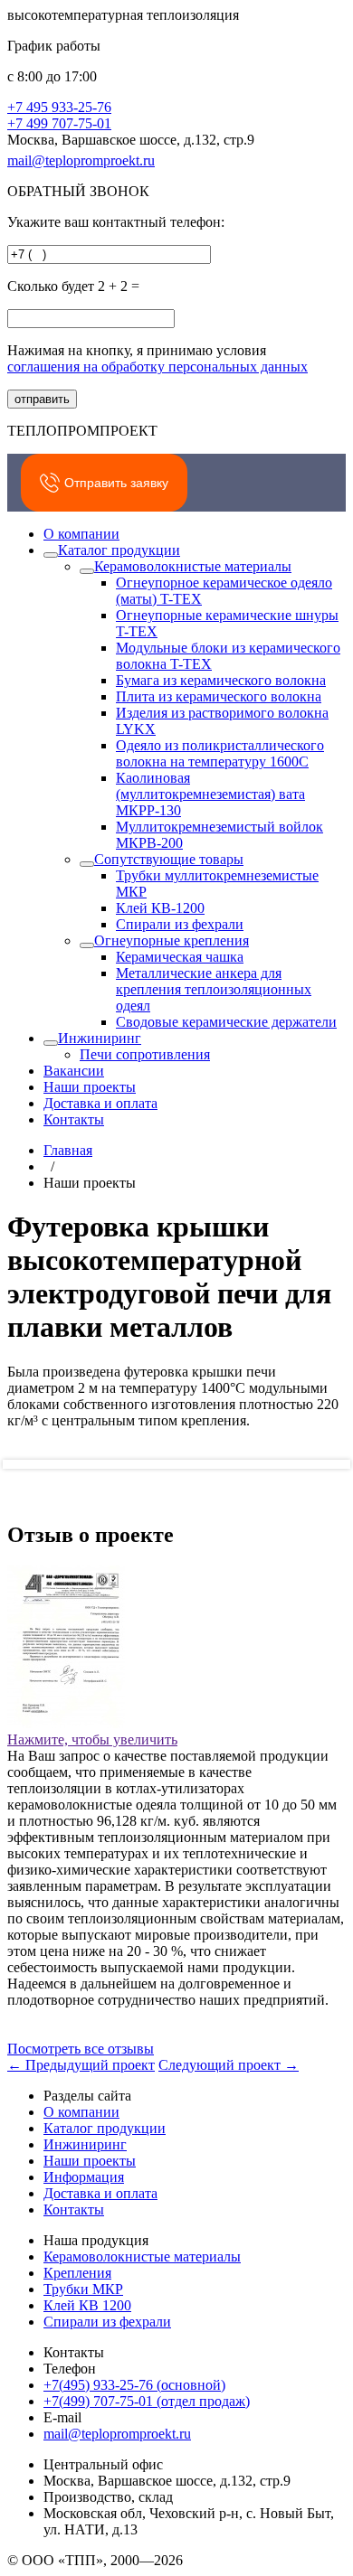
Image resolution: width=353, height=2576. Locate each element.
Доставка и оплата (100, 1103)
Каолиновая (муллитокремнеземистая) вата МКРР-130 (210, 794)
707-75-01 (59, 123)
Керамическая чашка (180, 957)
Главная (68, 1150)
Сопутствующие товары (169, 859)
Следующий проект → (229, 2065)
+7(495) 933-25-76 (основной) (134, 2385)
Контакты (74, 1119)
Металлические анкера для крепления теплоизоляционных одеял (214, 989)
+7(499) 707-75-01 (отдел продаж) (147, 2401)
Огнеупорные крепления (172, 940)
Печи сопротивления (145, 1054)
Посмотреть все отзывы (81, 2049)
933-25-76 (59, 107)
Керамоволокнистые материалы (193, 566)
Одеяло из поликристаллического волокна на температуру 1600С (220, 753)
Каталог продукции (119, 550)
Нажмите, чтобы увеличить (92, 1739)
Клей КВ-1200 (160, 908)
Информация (84, 2177)
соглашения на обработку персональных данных (157, 367)
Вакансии (74, 1071)
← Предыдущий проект (81, 2065)
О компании (81, 534)
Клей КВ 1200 (87, 2305)
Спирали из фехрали (180, 924)
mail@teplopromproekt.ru (81, 160)
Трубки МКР (83, 2289)
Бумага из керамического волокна (221, 680)
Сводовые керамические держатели (226, 1022)
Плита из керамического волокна (219, 696)
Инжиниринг (100, 1038)
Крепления (77, 2273)
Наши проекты (90, 1087)
